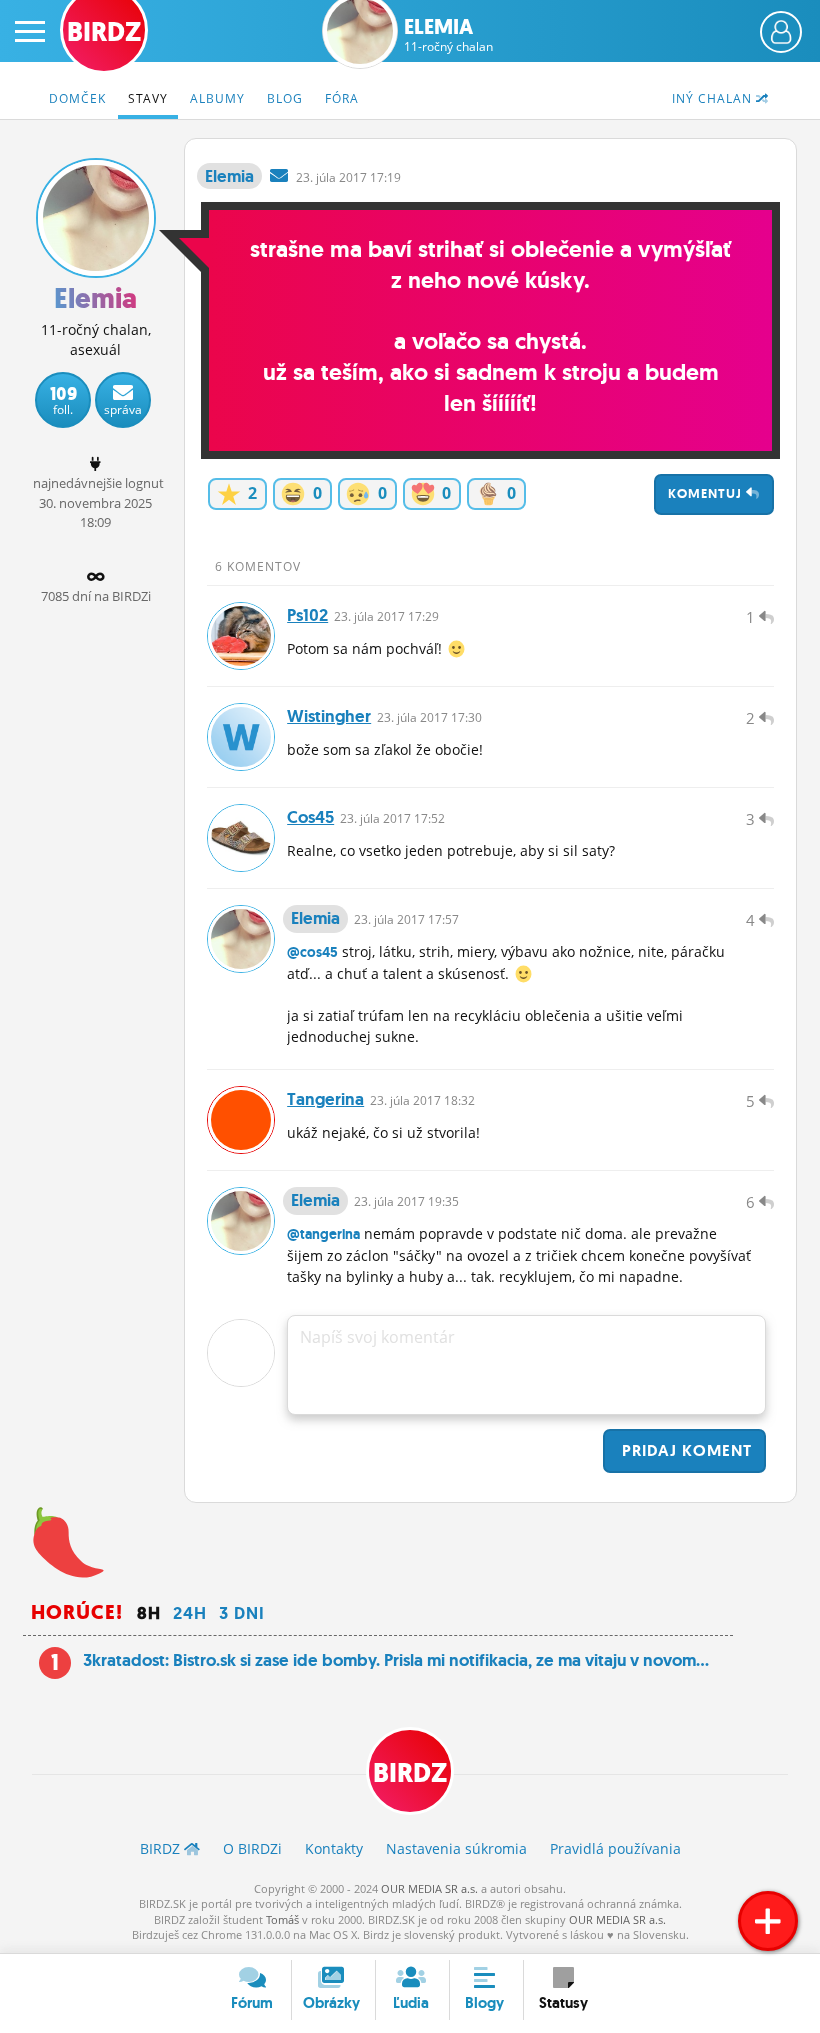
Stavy (148, 98)
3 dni (242, 1613)
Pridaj (684, 1450)
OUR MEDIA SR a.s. (429, 1888)
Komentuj (707, 493)
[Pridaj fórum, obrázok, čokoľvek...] (768, 1921)
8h (149, 1613)
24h (190, 1613)
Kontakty (334, 1848)
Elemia (448, 35)
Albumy (217, 98)
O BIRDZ (252, 1848)
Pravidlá (615, 1848)
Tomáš (282, 1919)
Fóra (342, 98)
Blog (285, 98)
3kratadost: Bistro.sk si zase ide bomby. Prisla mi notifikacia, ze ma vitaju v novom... (396, 1660)
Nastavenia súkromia (456, 1848)
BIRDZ (410, 1773)
